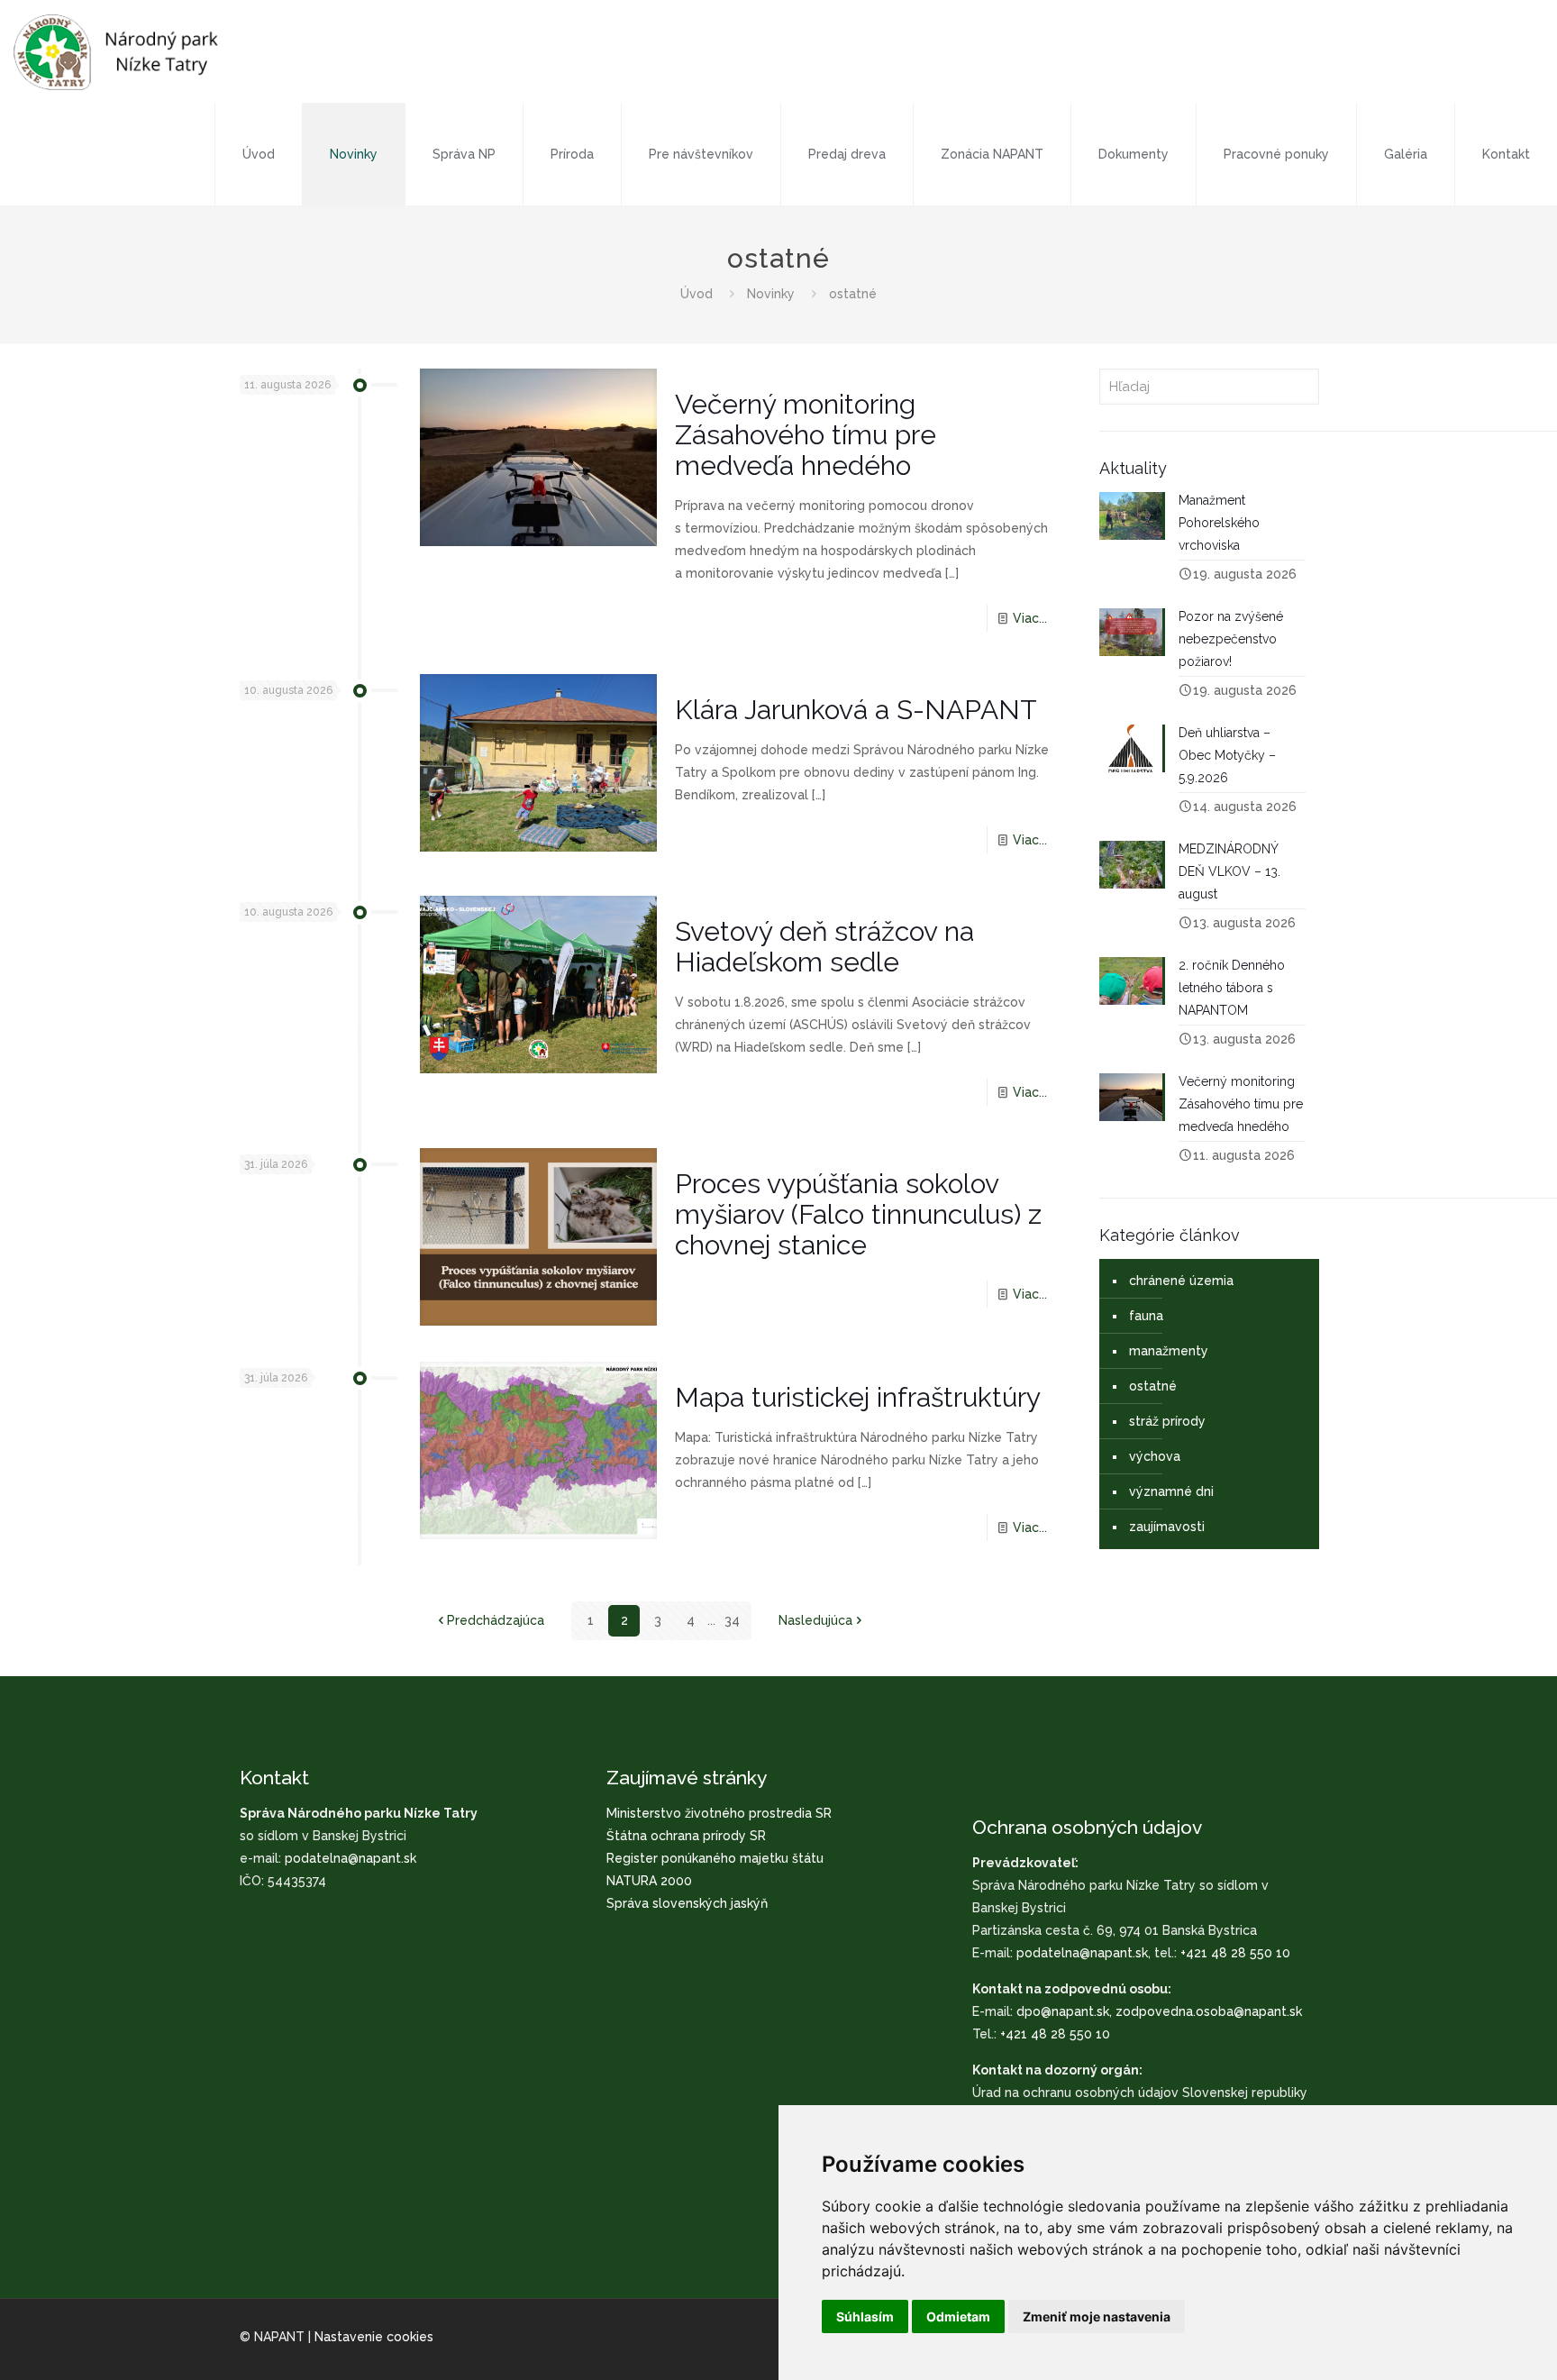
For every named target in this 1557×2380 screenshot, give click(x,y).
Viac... (1030, 618)
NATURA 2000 (649, 1881)
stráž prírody (1167, 1421)
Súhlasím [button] (865, 2316)
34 (732, 1620)
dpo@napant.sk (1063, 2011)
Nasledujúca (815, 1620)
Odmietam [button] (958, 2316)
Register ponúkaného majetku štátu (715, 1858)
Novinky (771, 294)
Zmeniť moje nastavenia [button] (1097, 2316)
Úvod (697, 294)
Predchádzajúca (496, 1620)
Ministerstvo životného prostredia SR (719, 1813)
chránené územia (1181, 1281)
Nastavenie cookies (374, 2337)
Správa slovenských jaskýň (687, 1903)
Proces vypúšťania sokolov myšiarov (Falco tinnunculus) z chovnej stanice (858, 1214)
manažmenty (1169, 1351)
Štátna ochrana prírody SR (686, 1836)
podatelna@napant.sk (351, 1858)
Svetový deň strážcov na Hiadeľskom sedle (824, 947)
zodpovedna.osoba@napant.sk (1209, 2011)
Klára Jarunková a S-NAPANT (856, 710)
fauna (1146, 1316)
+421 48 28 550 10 (1235, 1953)
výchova (1155, 1456)
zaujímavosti (1167, 1527)
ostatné (1153, 1386)
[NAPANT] (116, 51)
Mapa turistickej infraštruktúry (858, 1397)
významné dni (1171, 1491)
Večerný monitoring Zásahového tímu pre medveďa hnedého (806, 435)
